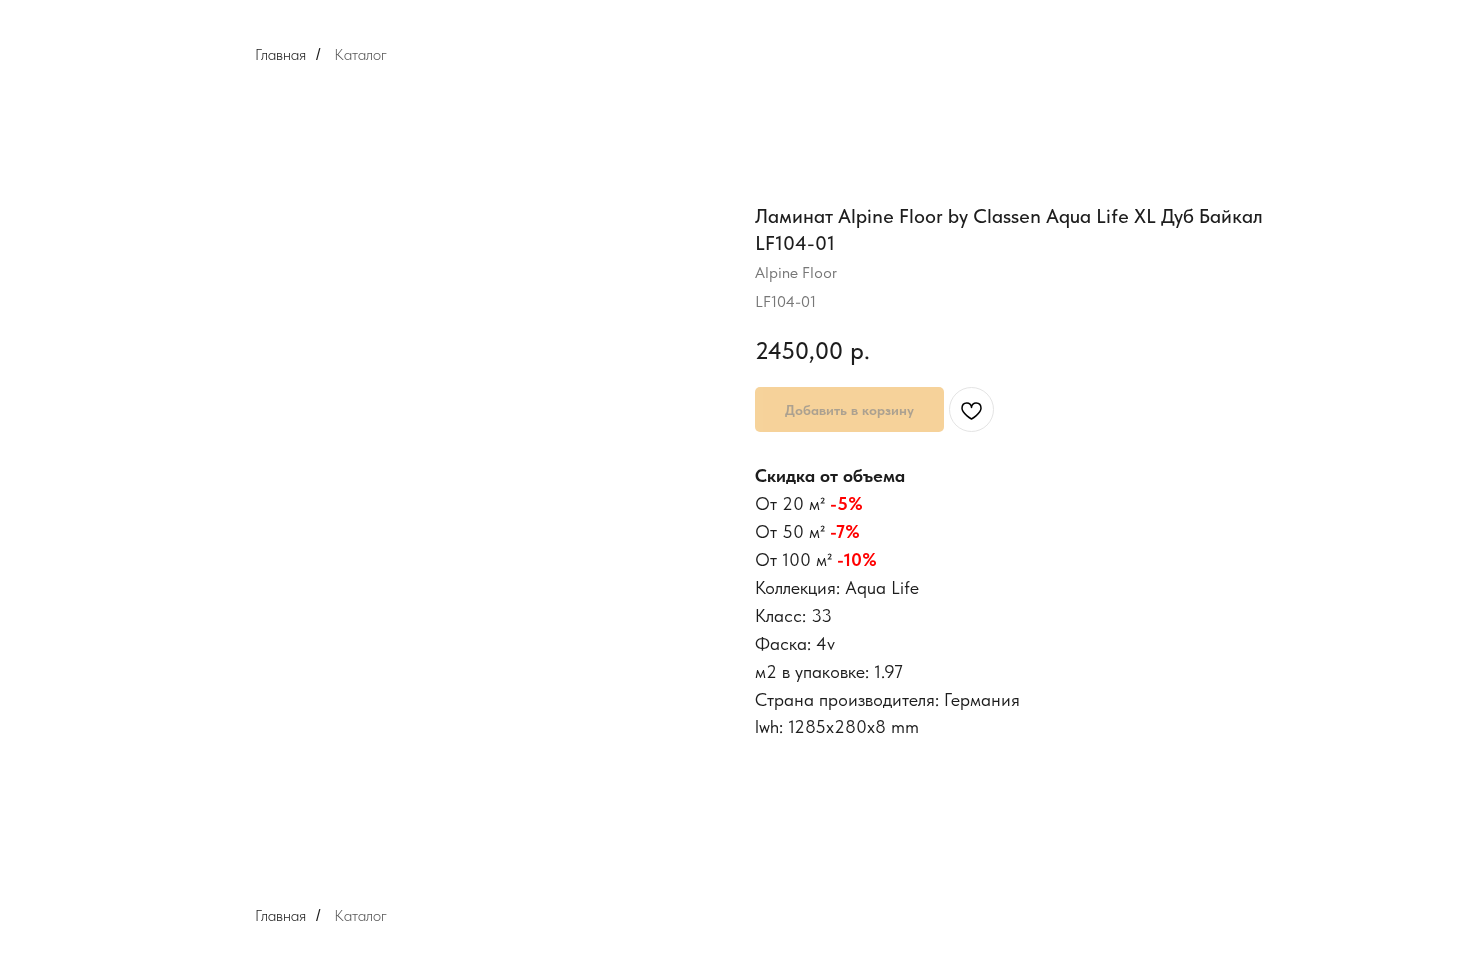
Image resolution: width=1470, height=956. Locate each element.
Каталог (360, 54)
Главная (280, 54)
